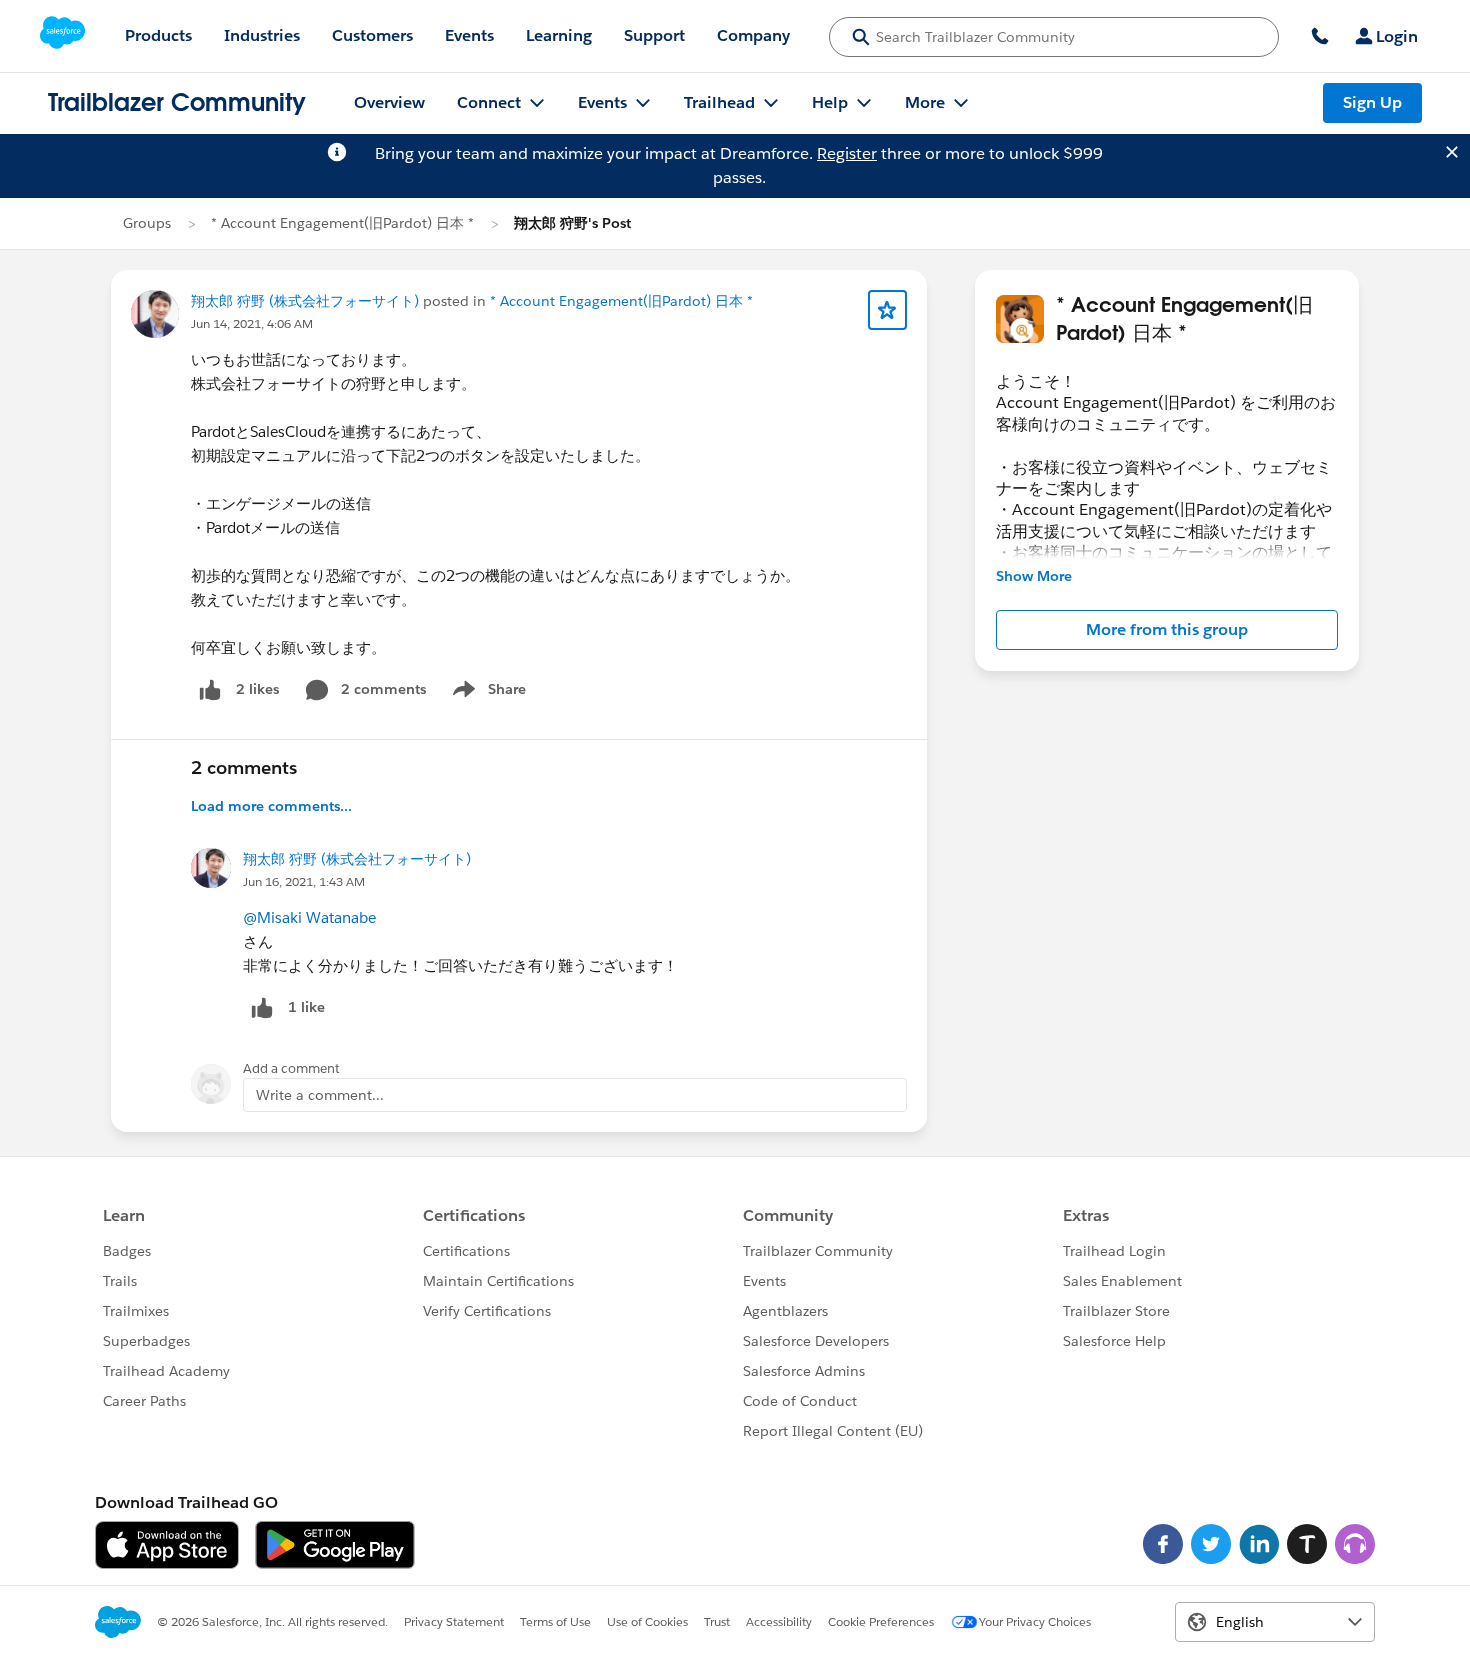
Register (847, 153)
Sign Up (1372, 102)
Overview (389, 102)
